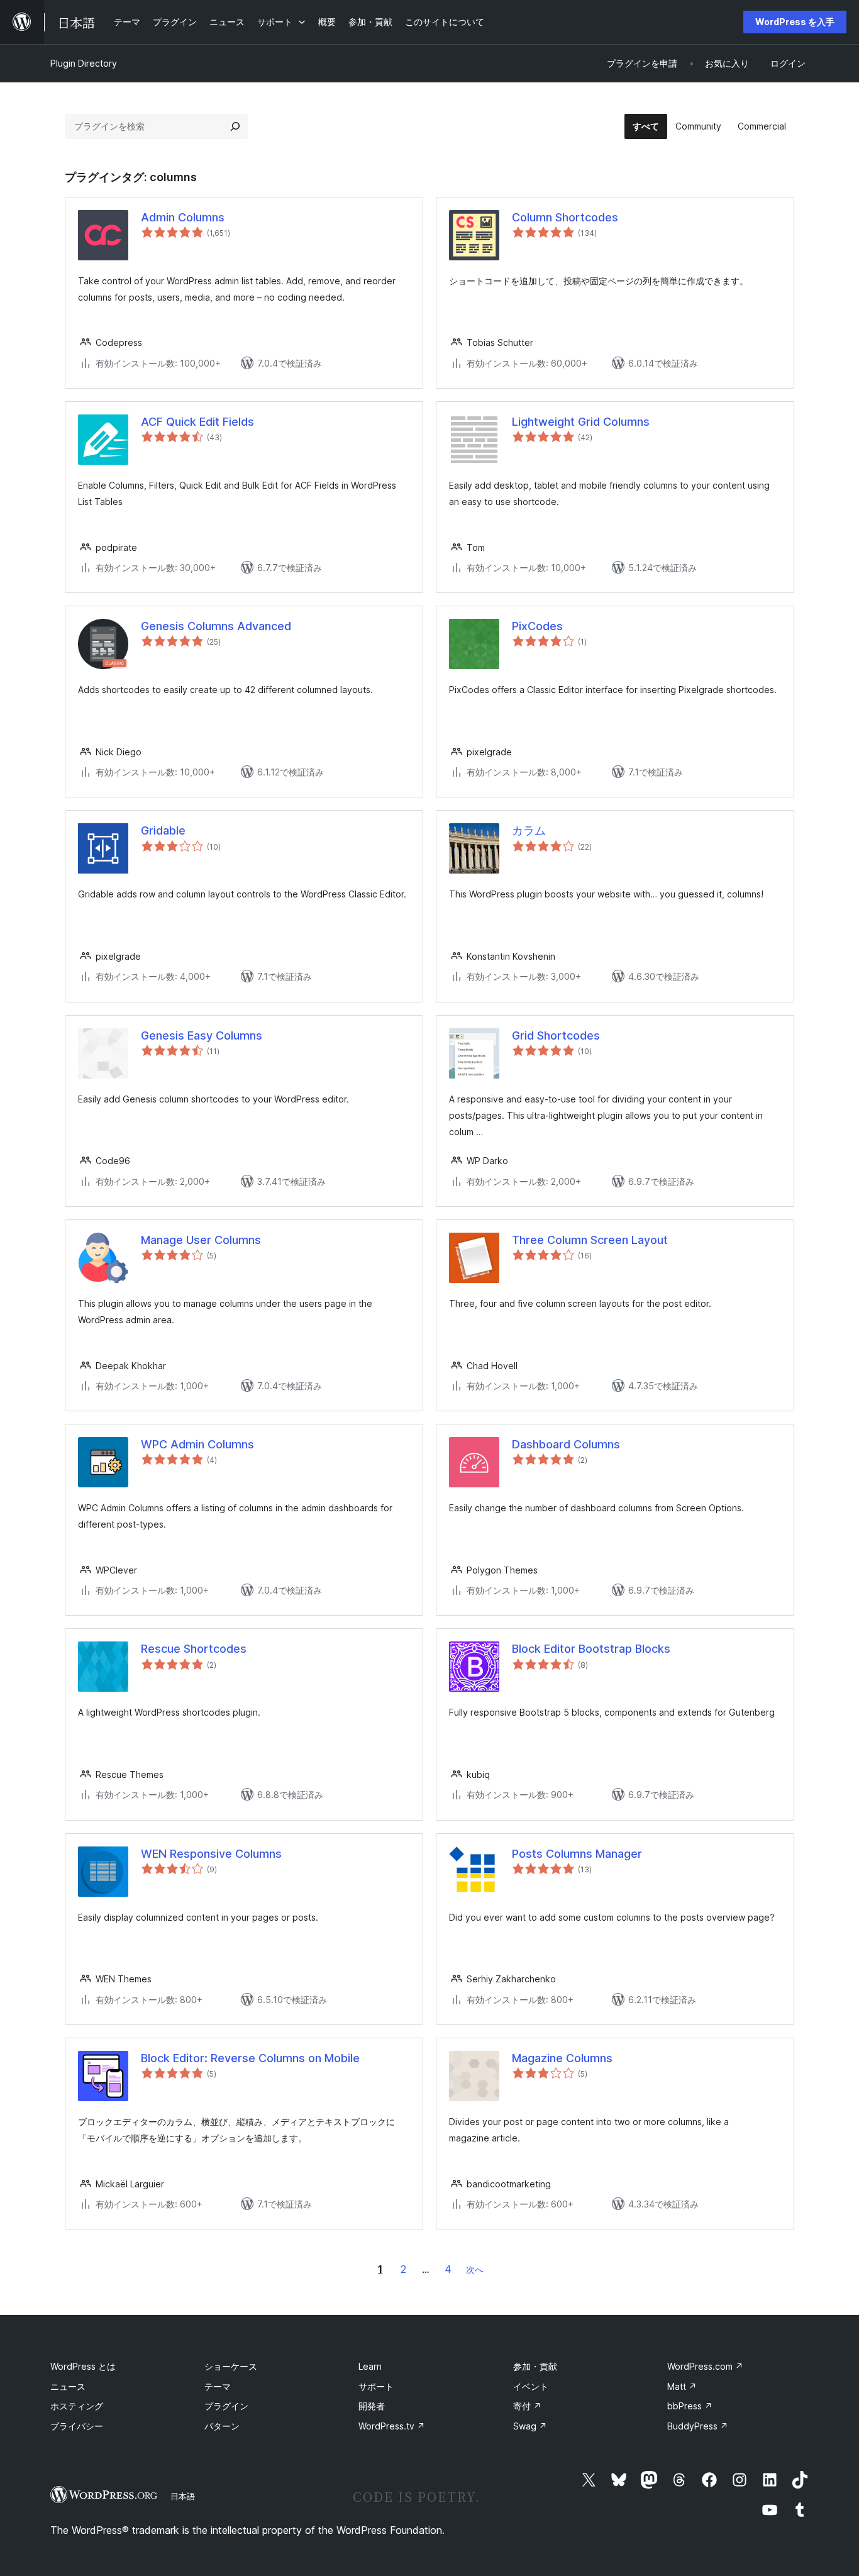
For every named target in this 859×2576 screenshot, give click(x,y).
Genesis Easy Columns (202, 1035)
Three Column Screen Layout (590, 1240)
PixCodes (537, 626)
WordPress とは (83, 2366)
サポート (376, 2386)
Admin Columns (183, 217)
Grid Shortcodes (556, 1035)
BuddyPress (698, 2426)
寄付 (527, 2406)
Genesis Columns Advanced (216, 626)
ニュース (68, 2386)
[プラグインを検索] (235, 126)
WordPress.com (705, 2366)
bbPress (690, 2406)
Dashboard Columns (566, 1444)
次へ (475, 2269)
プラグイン (226, 2406)
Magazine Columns (562, 2058)
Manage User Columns (201, 1240)
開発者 (372, 2406)
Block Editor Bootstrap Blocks (591, 1649)
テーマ (218, 2386)
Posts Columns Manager (577, 1854)
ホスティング (77, 2406)
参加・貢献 (535, 2366)
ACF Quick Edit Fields (197, 422)
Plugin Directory (84, 63)
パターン (222, 2426)
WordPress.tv (392, 2426)
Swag (530, 2426)
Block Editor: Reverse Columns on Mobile (250, 2058)
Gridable (163, 830)
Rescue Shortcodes (194, 1649)
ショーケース (231, 2366)
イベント (531, 2386)
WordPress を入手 (795, 22)
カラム (529, 830)
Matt (682, 2386)
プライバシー (77, 2426)
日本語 (183, 2496)
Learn (370, 2366)
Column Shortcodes (565, 217)
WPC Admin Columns (197, 1444)
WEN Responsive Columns (211, 1854)
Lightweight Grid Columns (581, 422)
